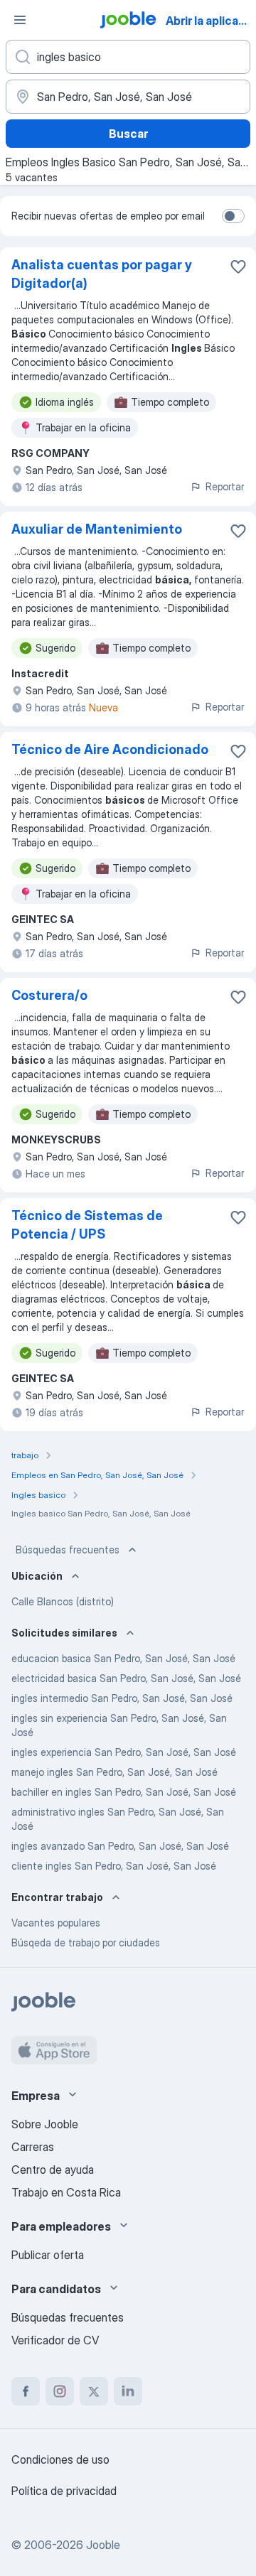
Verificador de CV (55, 2340)
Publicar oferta (48, 2255)
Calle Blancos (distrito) (63, 1601)
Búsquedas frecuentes (68, 1550)
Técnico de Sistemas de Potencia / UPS (87, 1225)
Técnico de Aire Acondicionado (110, 749)
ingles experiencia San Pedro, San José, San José (124, 1752)
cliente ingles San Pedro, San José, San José (114, 1866)
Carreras (33, 2147)
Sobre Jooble (45, 2124)
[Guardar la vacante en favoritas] (238, 266)
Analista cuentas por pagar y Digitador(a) (102, 274)
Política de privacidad (64, 2491)
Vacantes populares (56, 1923)
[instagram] (60, 2391)
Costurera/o (49, 995)
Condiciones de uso (60, 2459)
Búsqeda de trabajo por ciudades (86, 1942)
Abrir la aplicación (209, 21)
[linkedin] (128, 2391)
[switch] (233, 216)
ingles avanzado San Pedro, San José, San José (120, 1846)
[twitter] (94, 2391)
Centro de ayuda (53, 2170)
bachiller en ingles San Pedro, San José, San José (124, 1792)
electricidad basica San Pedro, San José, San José (126, 1678)
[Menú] (20, 20)
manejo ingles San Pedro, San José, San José (114, 1772)
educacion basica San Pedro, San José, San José (123, 1658)
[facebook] (26, 2391)
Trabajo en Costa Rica (66, 2192)
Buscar (128, 134)
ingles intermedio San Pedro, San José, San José (122, 1698)
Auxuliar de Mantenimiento (97, 529)
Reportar (225, 486)
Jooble (103, 2545)
